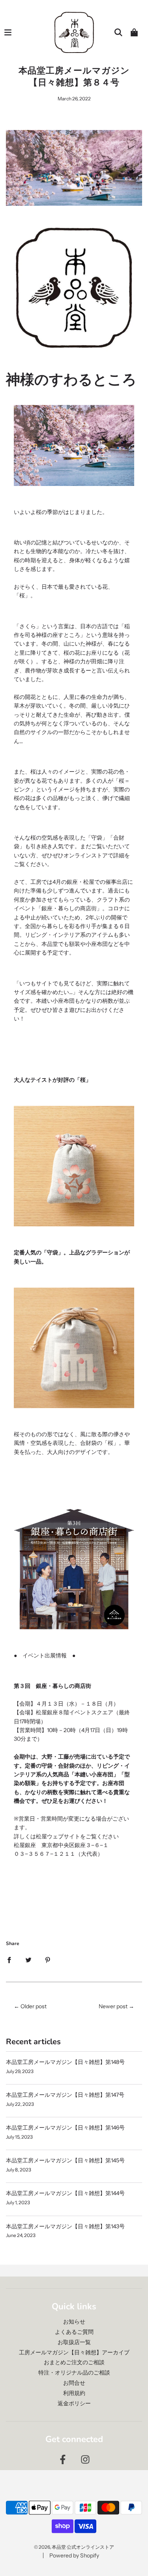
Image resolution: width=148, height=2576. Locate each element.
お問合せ (74, 2383)
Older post (34, 2006)
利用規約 (74, 2393)
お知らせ (74, 2322)
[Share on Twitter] (28, 1959)
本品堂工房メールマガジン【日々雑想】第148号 (65, 2062)
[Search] (118, 32)
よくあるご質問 (74, 2332)
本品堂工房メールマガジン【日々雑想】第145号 (65, 2160)
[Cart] (134, 32)
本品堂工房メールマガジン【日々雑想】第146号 (65, 2128)
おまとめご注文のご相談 (74, 2362)
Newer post (113, 2006)
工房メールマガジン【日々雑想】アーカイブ (74, 2352)
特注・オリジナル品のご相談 (74, 2373)
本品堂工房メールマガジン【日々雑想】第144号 (65, 2193)
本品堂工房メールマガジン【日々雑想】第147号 (65, 2095)
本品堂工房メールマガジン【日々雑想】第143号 (65, 2226)
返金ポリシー (74, 2403)
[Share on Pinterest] (48, 1959)
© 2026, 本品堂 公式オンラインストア (74, 2547)
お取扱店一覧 (74, 2342)
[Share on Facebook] (9, 1959)
